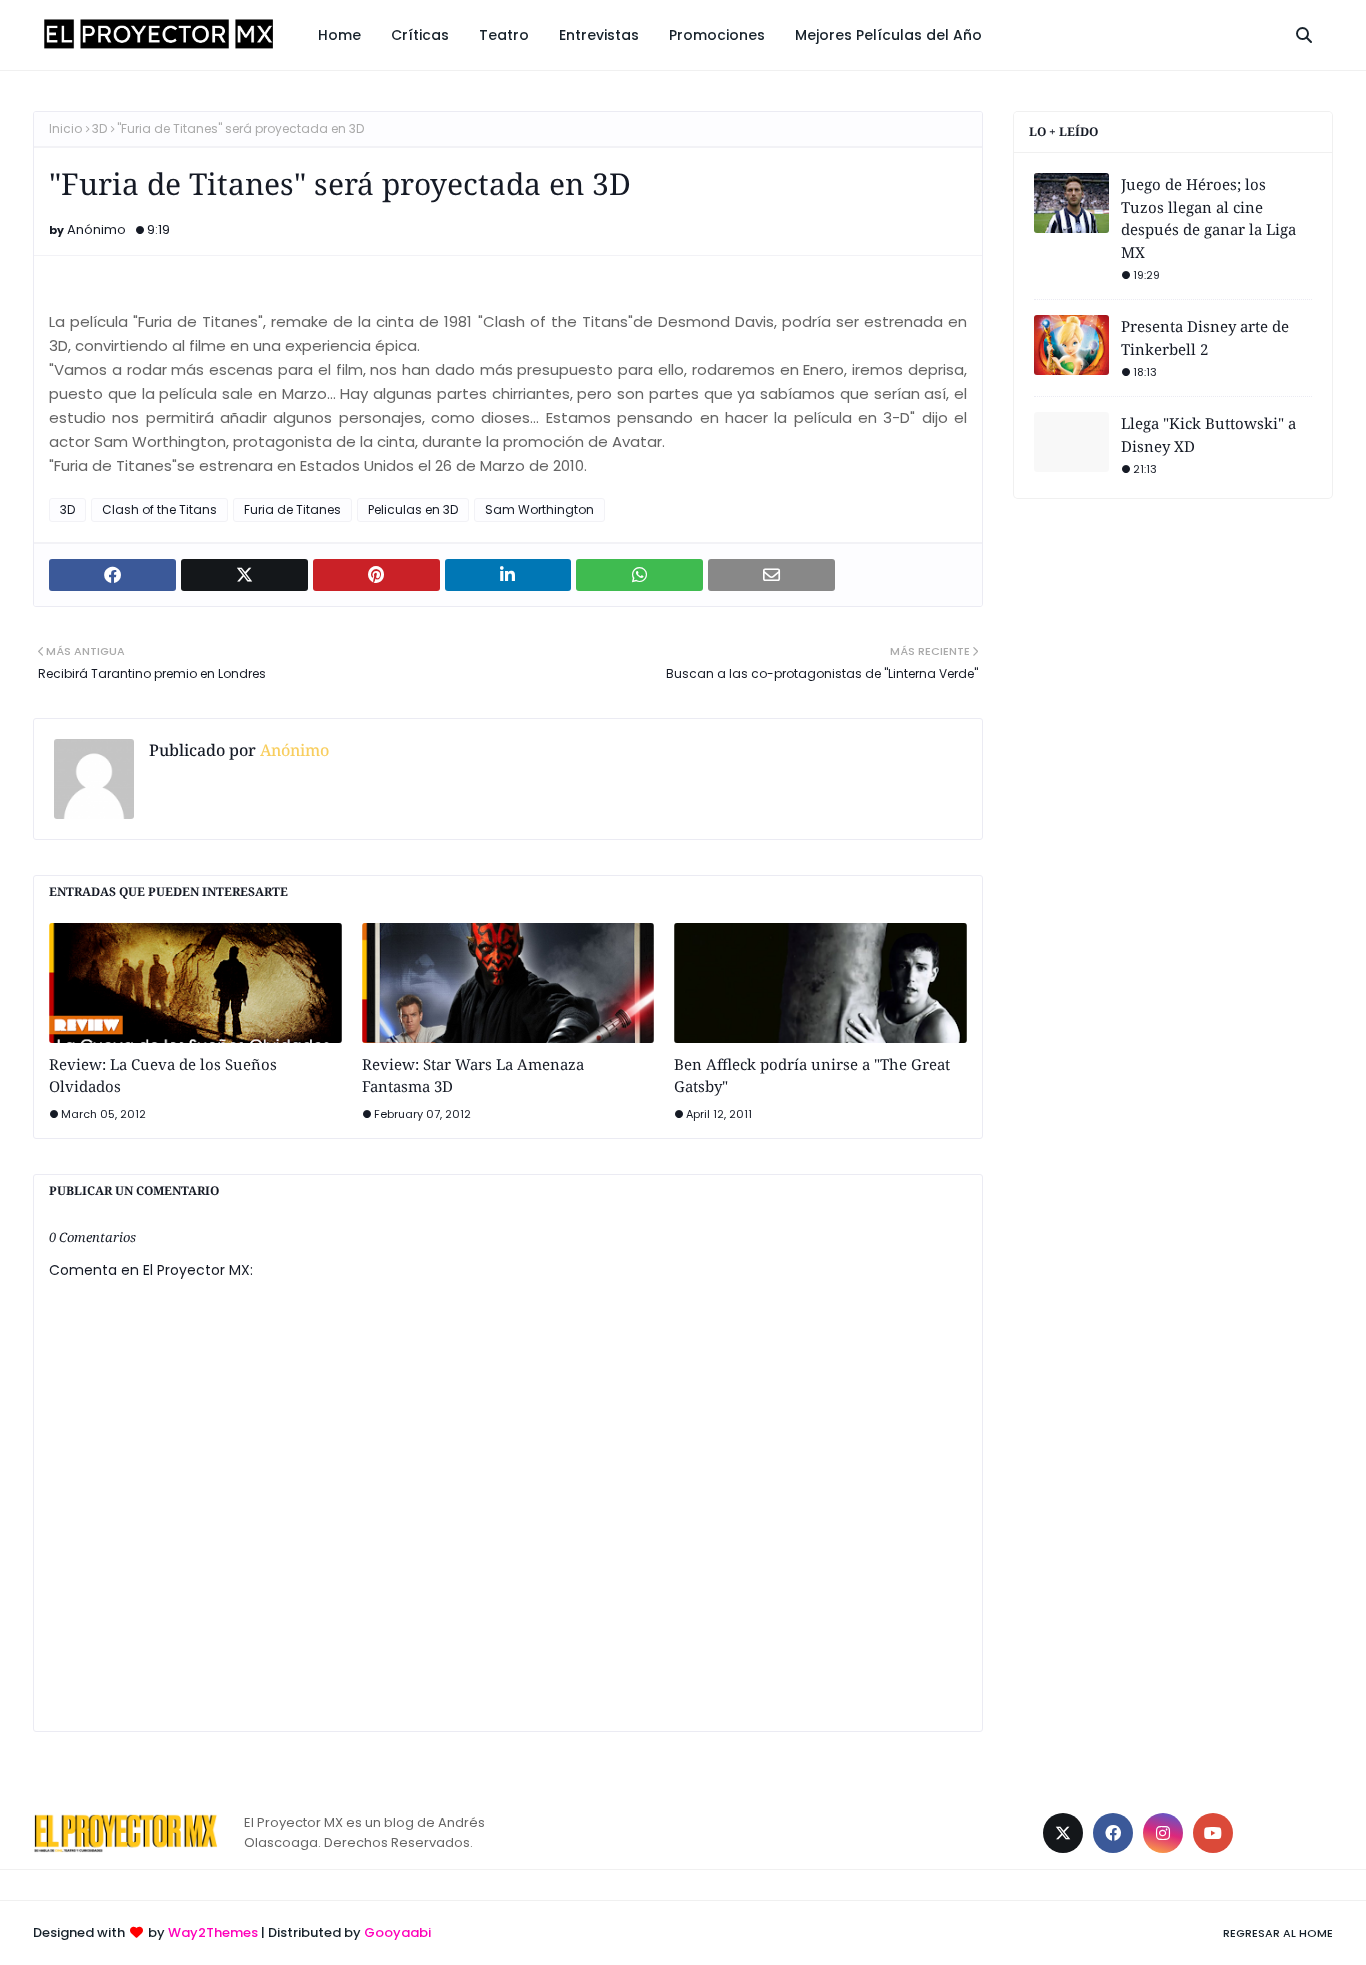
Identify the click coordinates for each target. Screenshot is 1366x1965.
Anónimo (96, 229)
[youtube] (1213, 1833)
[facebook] (1113, 1833)
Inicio (65, 128)
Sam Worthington (539, 509)
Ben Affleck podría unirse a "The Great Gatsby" (812, 1075)
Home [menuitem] (339, 35)
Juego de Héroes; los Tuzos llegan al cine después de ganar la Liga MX (1208, 218)
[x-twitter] (1063, 1833)
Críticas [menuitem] (420, 35)
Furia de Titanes (292, 509)
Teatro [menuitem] (504, 35)
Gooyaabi (397, 1932)
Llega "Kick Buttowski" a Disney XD (1208, 434)
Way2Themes (213, 1932)
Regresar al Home (1278, 1933)
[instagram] (1163, 1833)
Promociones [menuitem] (717, 35)
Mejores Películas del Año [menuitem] (888, 35)
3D (99, 128)
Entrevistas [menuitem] (599, 35)
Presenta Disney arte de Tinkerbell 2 (1205, 337)
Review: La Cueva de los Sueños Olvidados (163, 1075)
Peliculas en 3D (413, 509)
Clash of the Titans (159, 509)
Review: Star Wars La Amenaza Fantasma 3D (473, 1075)
